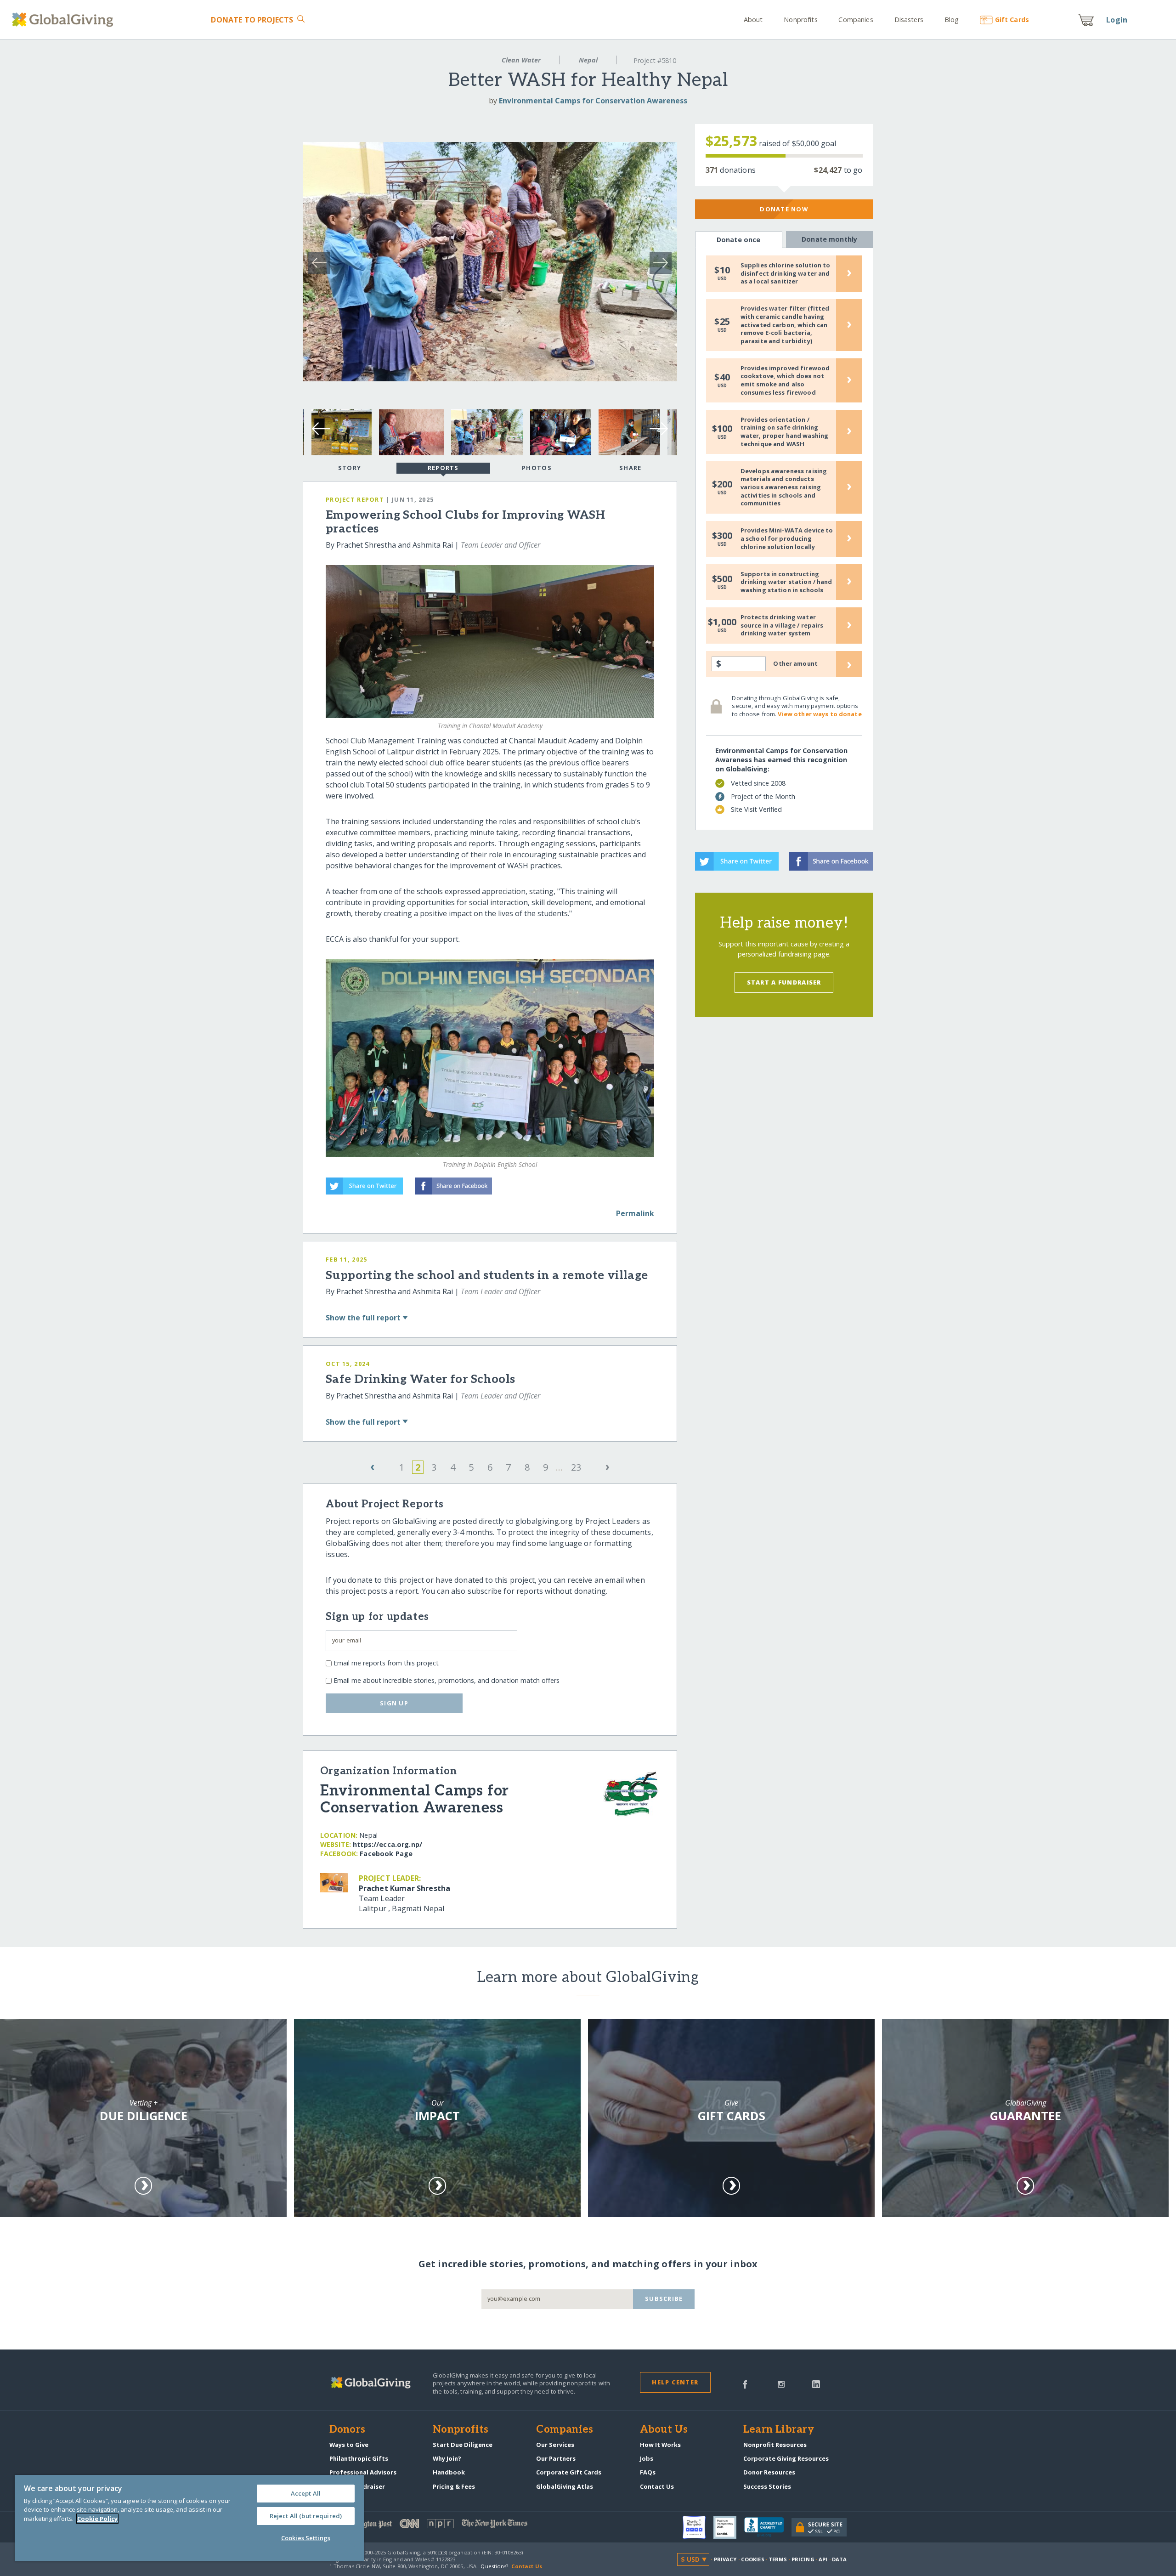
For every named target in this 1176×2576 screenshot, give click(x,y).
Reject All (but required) (306, 2516)
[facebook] (745, 2384)
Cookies (753, 2559)
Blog (952, 20)
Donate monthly (829, 239)
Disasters (909, 20)
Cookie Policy (97, 2519)
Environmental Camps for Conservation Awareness (593, 101)
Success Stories (767, 2486)
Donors (347, 2430)
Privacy (725, 2559)
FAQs (648, 2472)
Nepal (588, 60)
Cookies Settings (306, 2538)
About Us (664, 2430)
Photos (537, 468)
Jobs (647, 2458)
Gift (1012, 20)
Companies (856, 20)
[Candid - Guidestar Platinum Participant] (729, 2527)
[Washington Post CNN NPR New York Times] (459, 2526)
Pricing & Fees (454, 2486)
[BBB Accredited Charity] (768, 2527)
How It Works (660, 2445)
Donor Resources (769, 2472)
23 (576, 1467)
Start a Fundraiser (784, 982)
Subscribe (664, 2299)
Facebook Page (386, 1854)
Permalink (635, 1213)
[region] (189, 2518)
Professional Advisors (363, 2472)
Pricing (803, 2559)
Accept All (306, 2493)
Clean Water (521, 60)
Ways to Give (349, 2445)
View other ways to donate (820, 714)
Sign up (394, 1703)
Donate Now (784, 209)
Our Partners (556, 2458)
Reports (443, 468)
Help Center (675, 2382)
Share (630, 468)
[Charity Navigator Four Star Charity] (698, 2527)
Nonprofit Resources (775, 2445)
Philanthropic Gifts (359, 2458)
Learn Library (779, 2430)
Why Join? (447, 2458)
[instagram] (781, 2384)
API (823, 2559)
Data (839, 2559)
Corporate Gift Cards (569, 2472)
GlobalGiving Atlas (565, 2486)
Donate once (739, 240)
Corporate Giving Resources (786, 2458)
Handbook (449, 2472)
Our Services (555, 2445)
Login (1117, 20)
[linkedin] (816, 2384)
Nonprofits (800, 20)
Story (350, 468)
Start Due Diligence (463, 2445)
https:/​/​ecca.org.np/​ (387, 1844)
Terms (778, 2559)
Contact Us (657, 2486)
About (753, 20)
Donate (252, 20)
